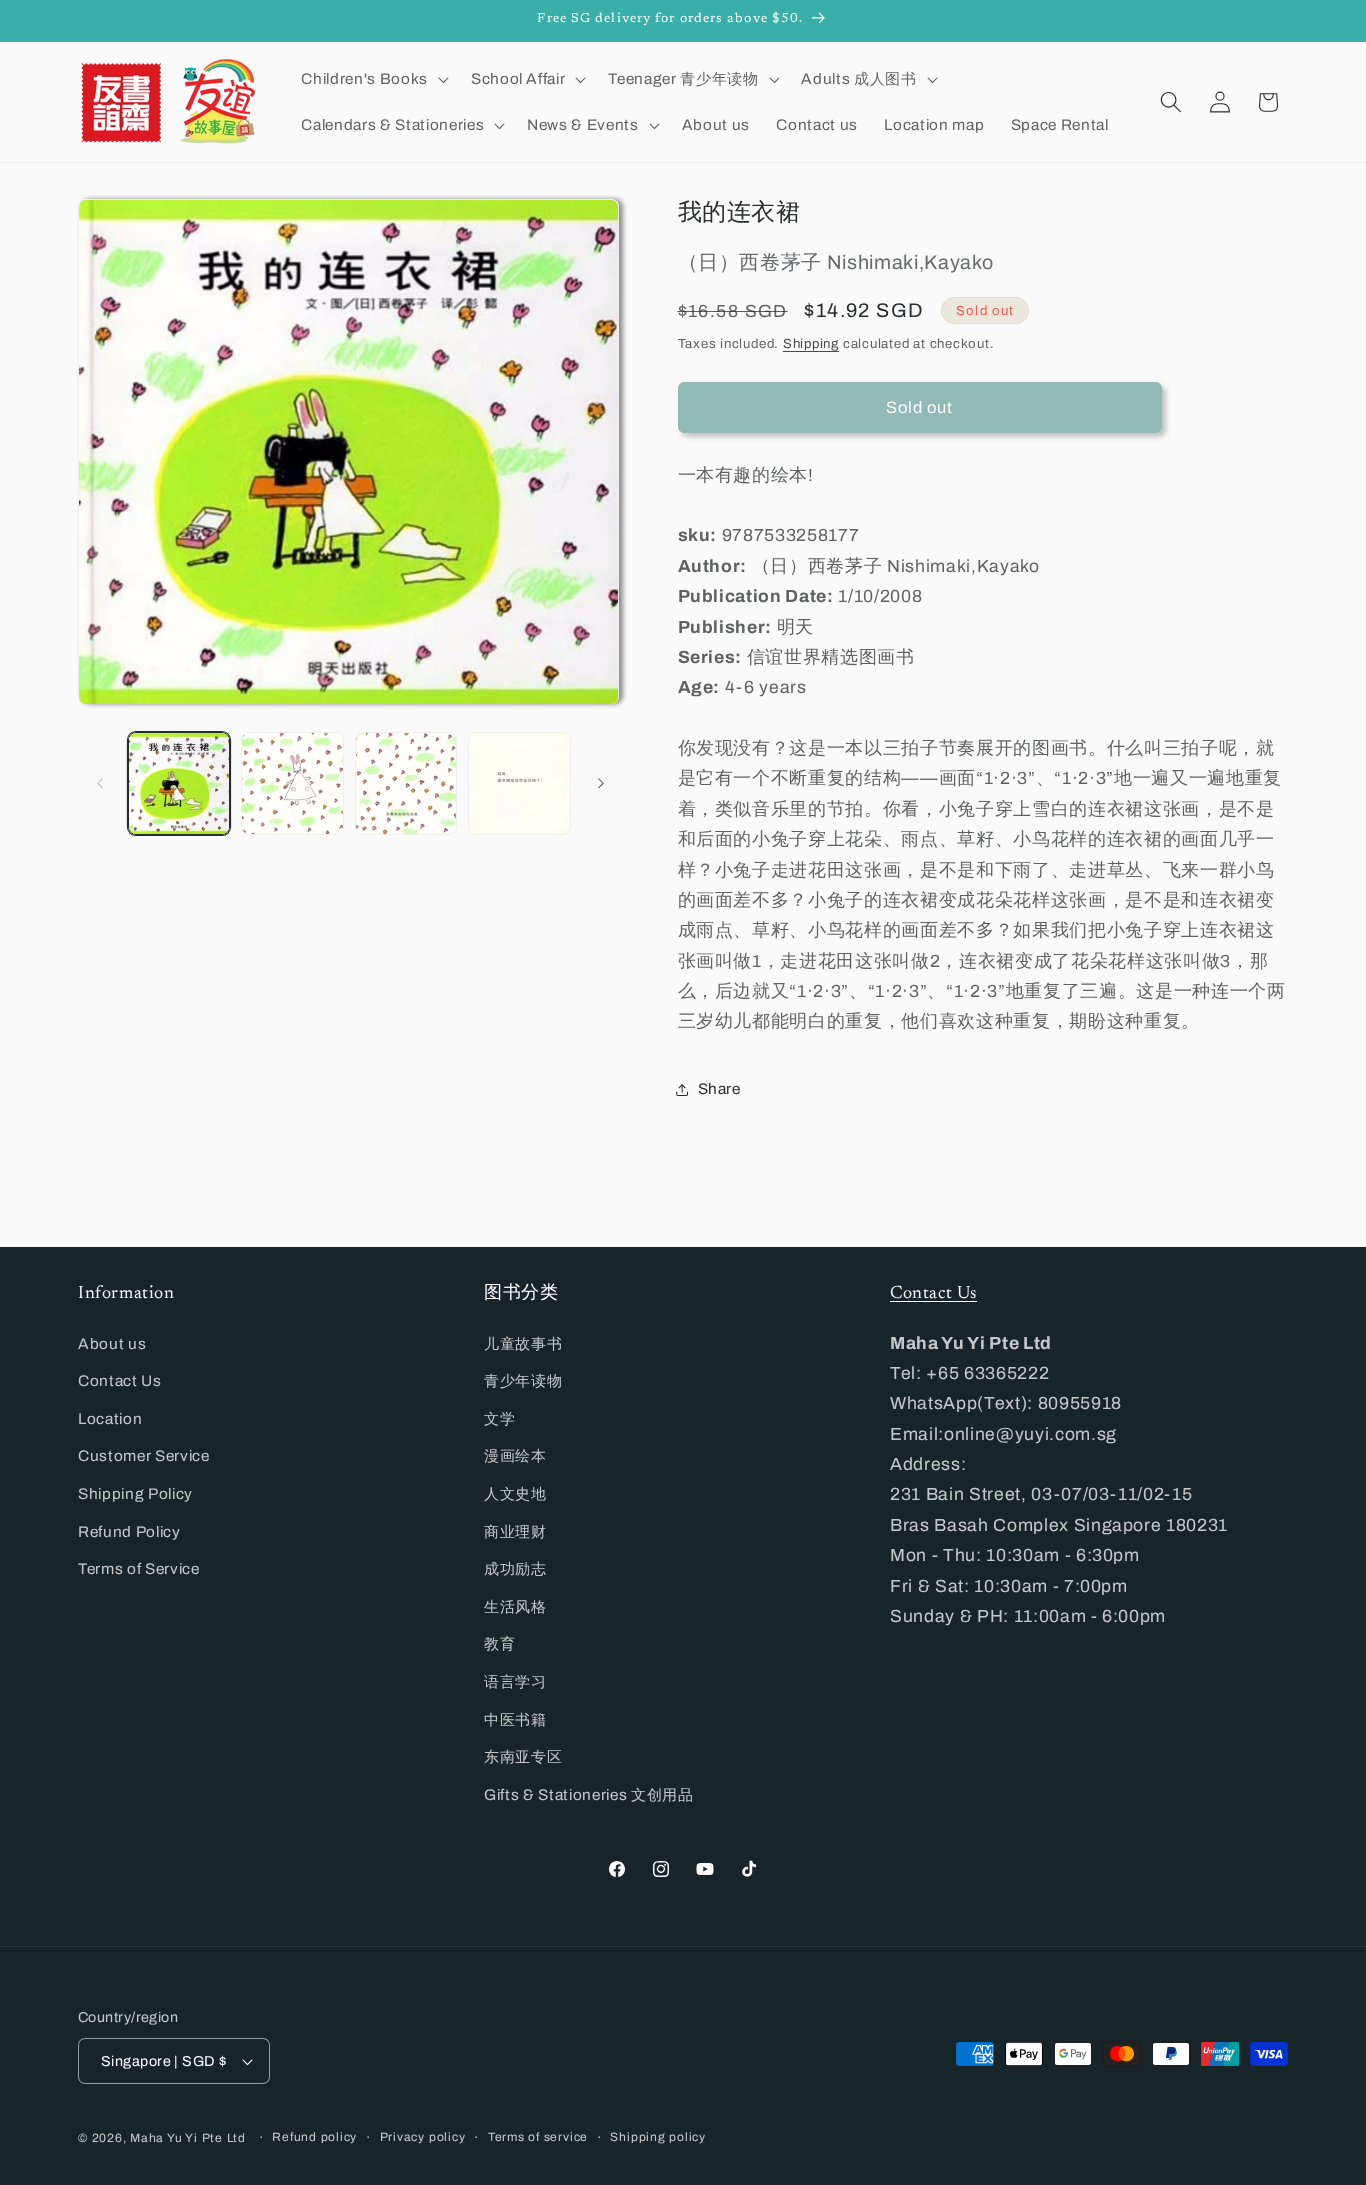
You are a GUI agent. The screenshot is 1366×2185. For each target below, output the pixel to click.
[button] (372, 79)
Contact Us (120, 1380)
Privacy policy (423, 2137)
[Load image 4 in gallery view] (519, 783)
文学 (499, 1418)
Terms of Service (139, 1568)
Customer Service (144, 1455)
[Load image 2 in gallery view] (292, 783)
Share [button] (719, 1089)
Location (110, 1418)
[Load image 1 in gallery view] (179, 783)
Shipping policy (658, 2137)
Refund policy (314, 2137)
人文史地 (515, 1493)
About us (112, 1343)
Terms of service (538, 2137)
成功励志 (515, 1568)
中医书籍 (515, 1719)
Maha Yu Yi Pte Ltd (188, 2138)
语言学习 (515, 1681)
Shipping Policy (135, 1493)
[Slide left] (100, 784)
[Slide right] (601, 784)
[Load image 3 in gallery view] (406, 783)
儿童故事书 (523, 1343)
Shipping (811, 343)
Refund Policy (129, 1531)
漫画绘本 (515, 1455)
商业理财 (515, 1531)
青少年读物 (523, 1380)
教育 (499, 1643)
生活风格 (515, 1606)
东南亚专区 (523, 1756)
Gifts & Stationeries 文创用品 (589, 1794)
